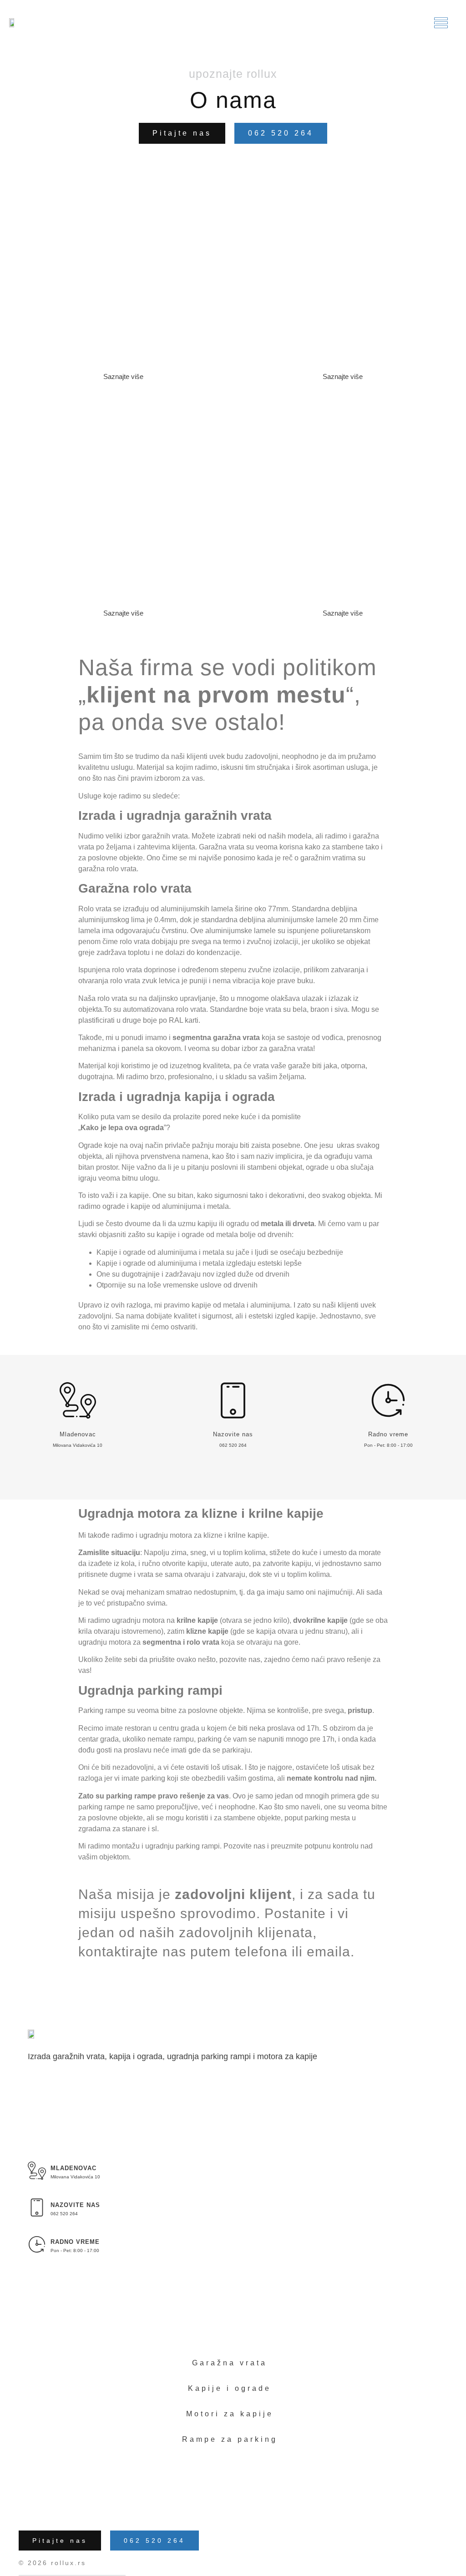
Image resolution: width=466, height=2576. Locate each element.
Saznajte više (123, 376)
